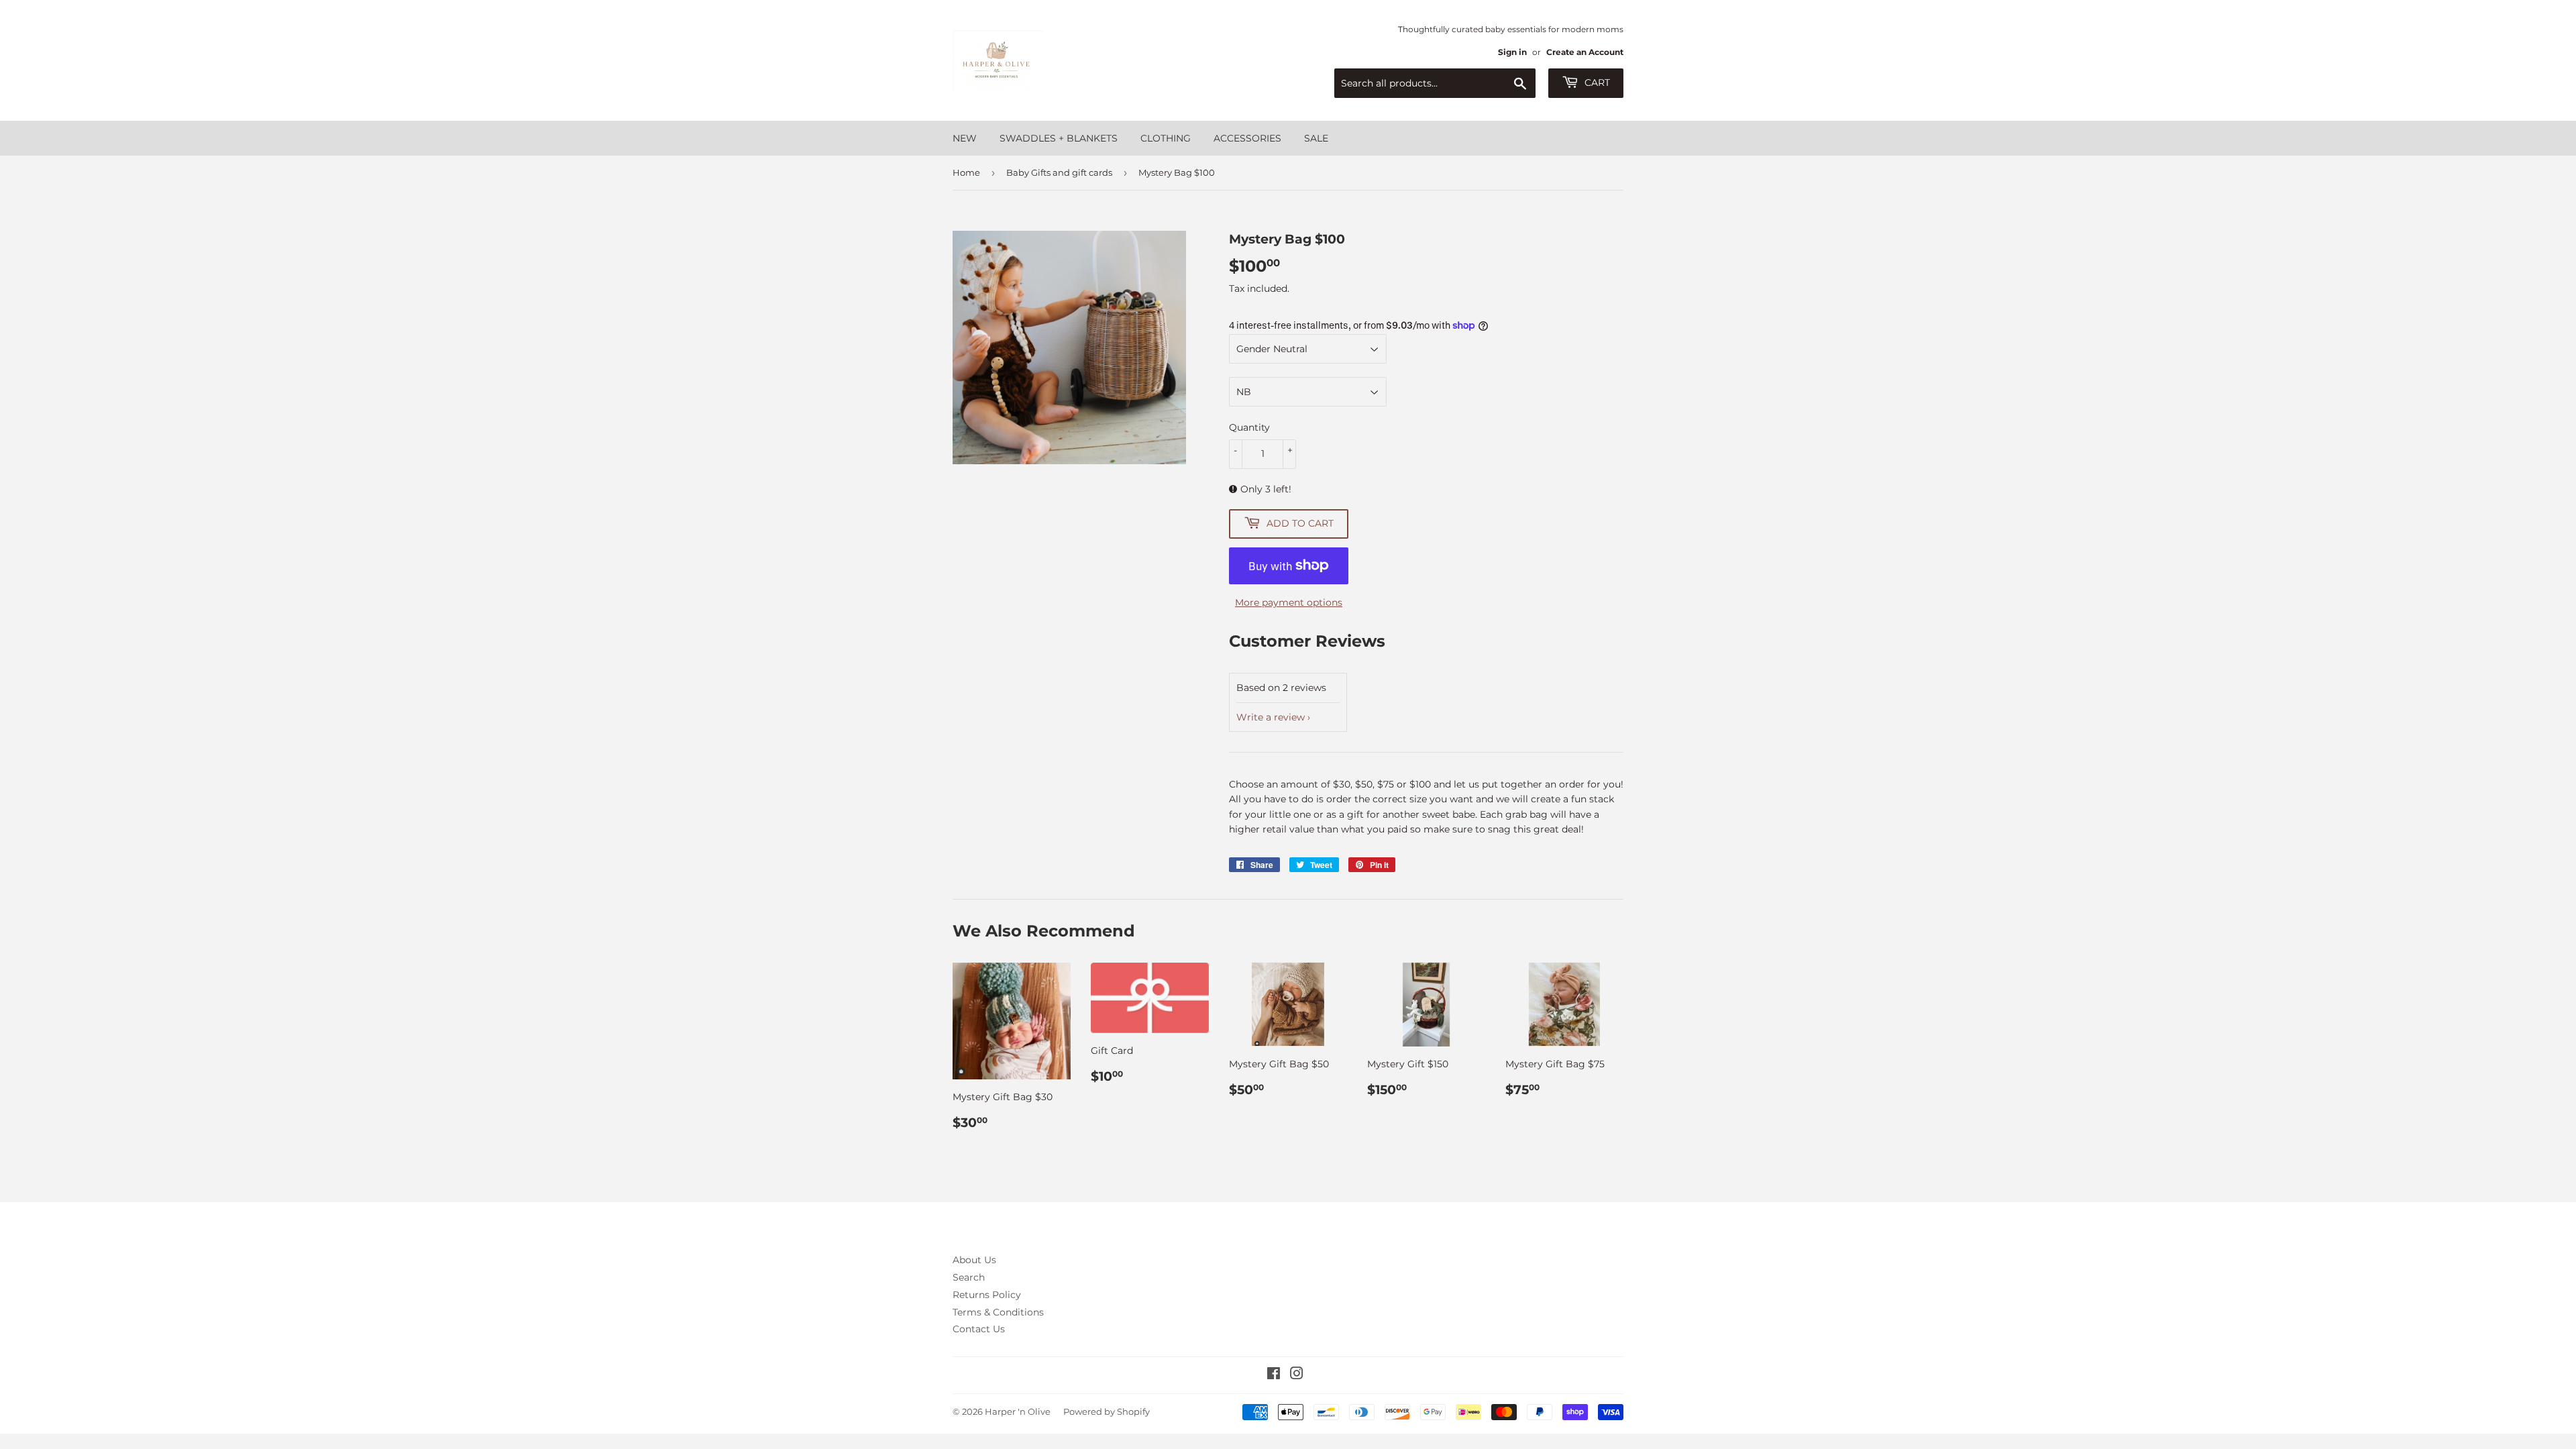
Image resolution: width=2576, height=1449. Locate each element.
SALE (1316, 138)
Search (969, 1277)
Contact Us (979, 1329)
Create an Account (1585, 52)
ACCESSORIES (1247, 138)
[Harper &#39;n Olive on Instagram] (1297, 1375)
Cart (1596, 83)
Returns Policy (987, 1295)
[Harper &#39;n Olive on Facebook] (1274, 1375)
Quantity (1249, 427)
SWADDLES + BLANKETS (1059, 138)
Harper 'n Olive (1018, 1411)
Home (966, 172)
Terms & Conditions (998, 1312)
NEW (965, 138)
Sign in (1512, 52)
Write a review (1271, 717)
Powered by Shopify (1107, 1411)
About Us (974, 1260)
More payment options (1289, 602)
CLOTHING (1166, 138)
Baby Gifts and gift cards (1059, 172)
